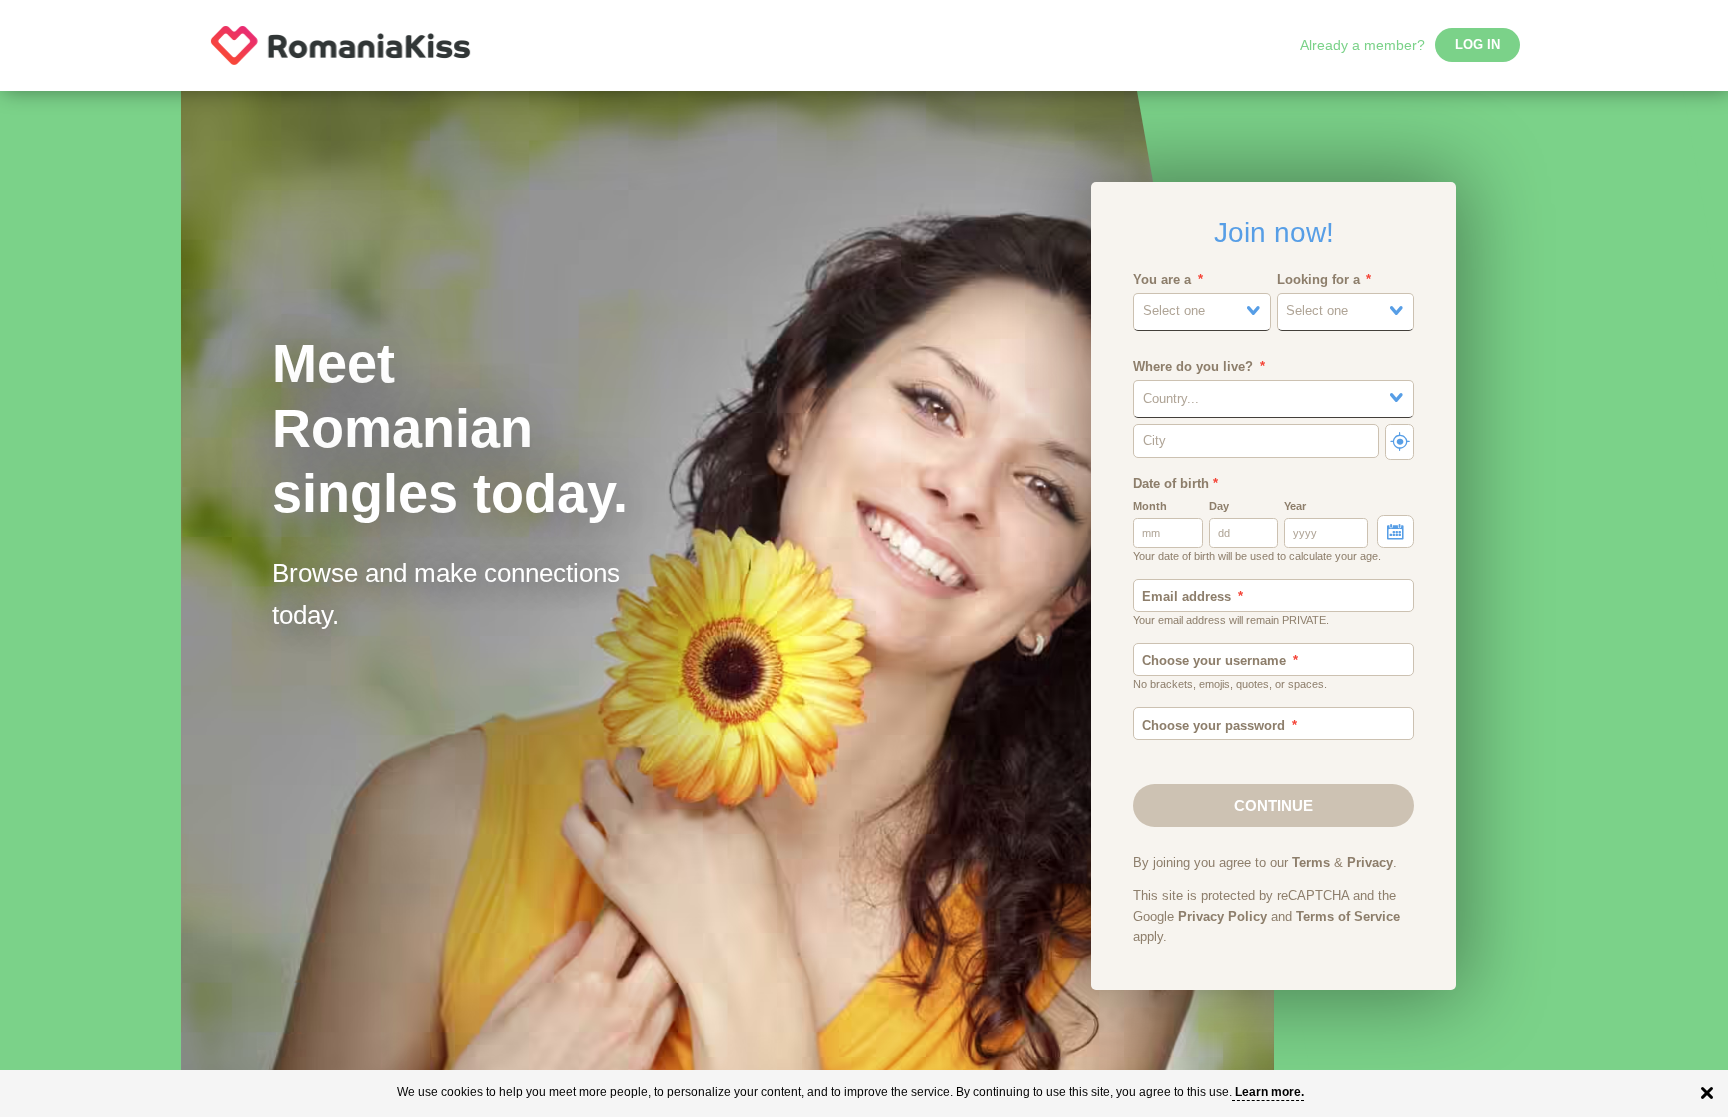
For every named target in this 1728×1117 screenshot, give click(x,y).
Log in (1477, 45)
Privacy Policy (1222, 917)
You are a (1162, 280)
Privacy (1370, 863)
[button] (1202, 311)
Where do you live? (1193, 367)
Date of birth (1175, 484)
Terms (1311, 863)
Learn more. (1269, 1092)
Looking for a (1318, 280)
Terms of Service (1348, 917)
